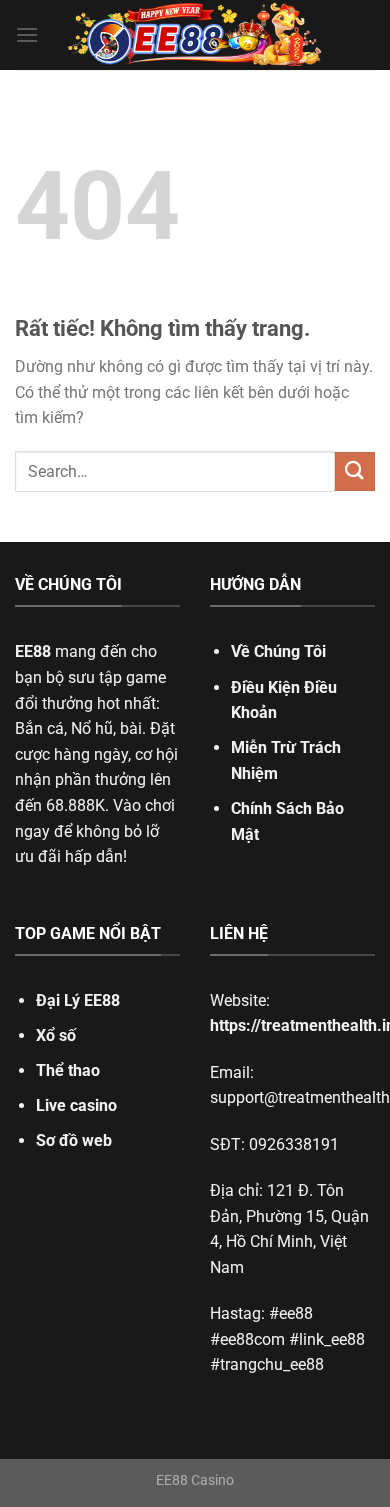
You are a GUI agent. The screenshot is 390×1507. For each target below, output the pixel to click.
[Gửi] (355, 471)
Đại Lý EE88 (78, 1000)
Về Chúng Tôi (278, 651)
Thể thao (68, 1070)
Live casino (76, 1105)
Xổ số (56, 1035)
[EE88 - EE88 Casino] (195, 35)
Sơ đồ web (74, 1140)
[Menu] (27, 34)
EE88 (33, 651)
